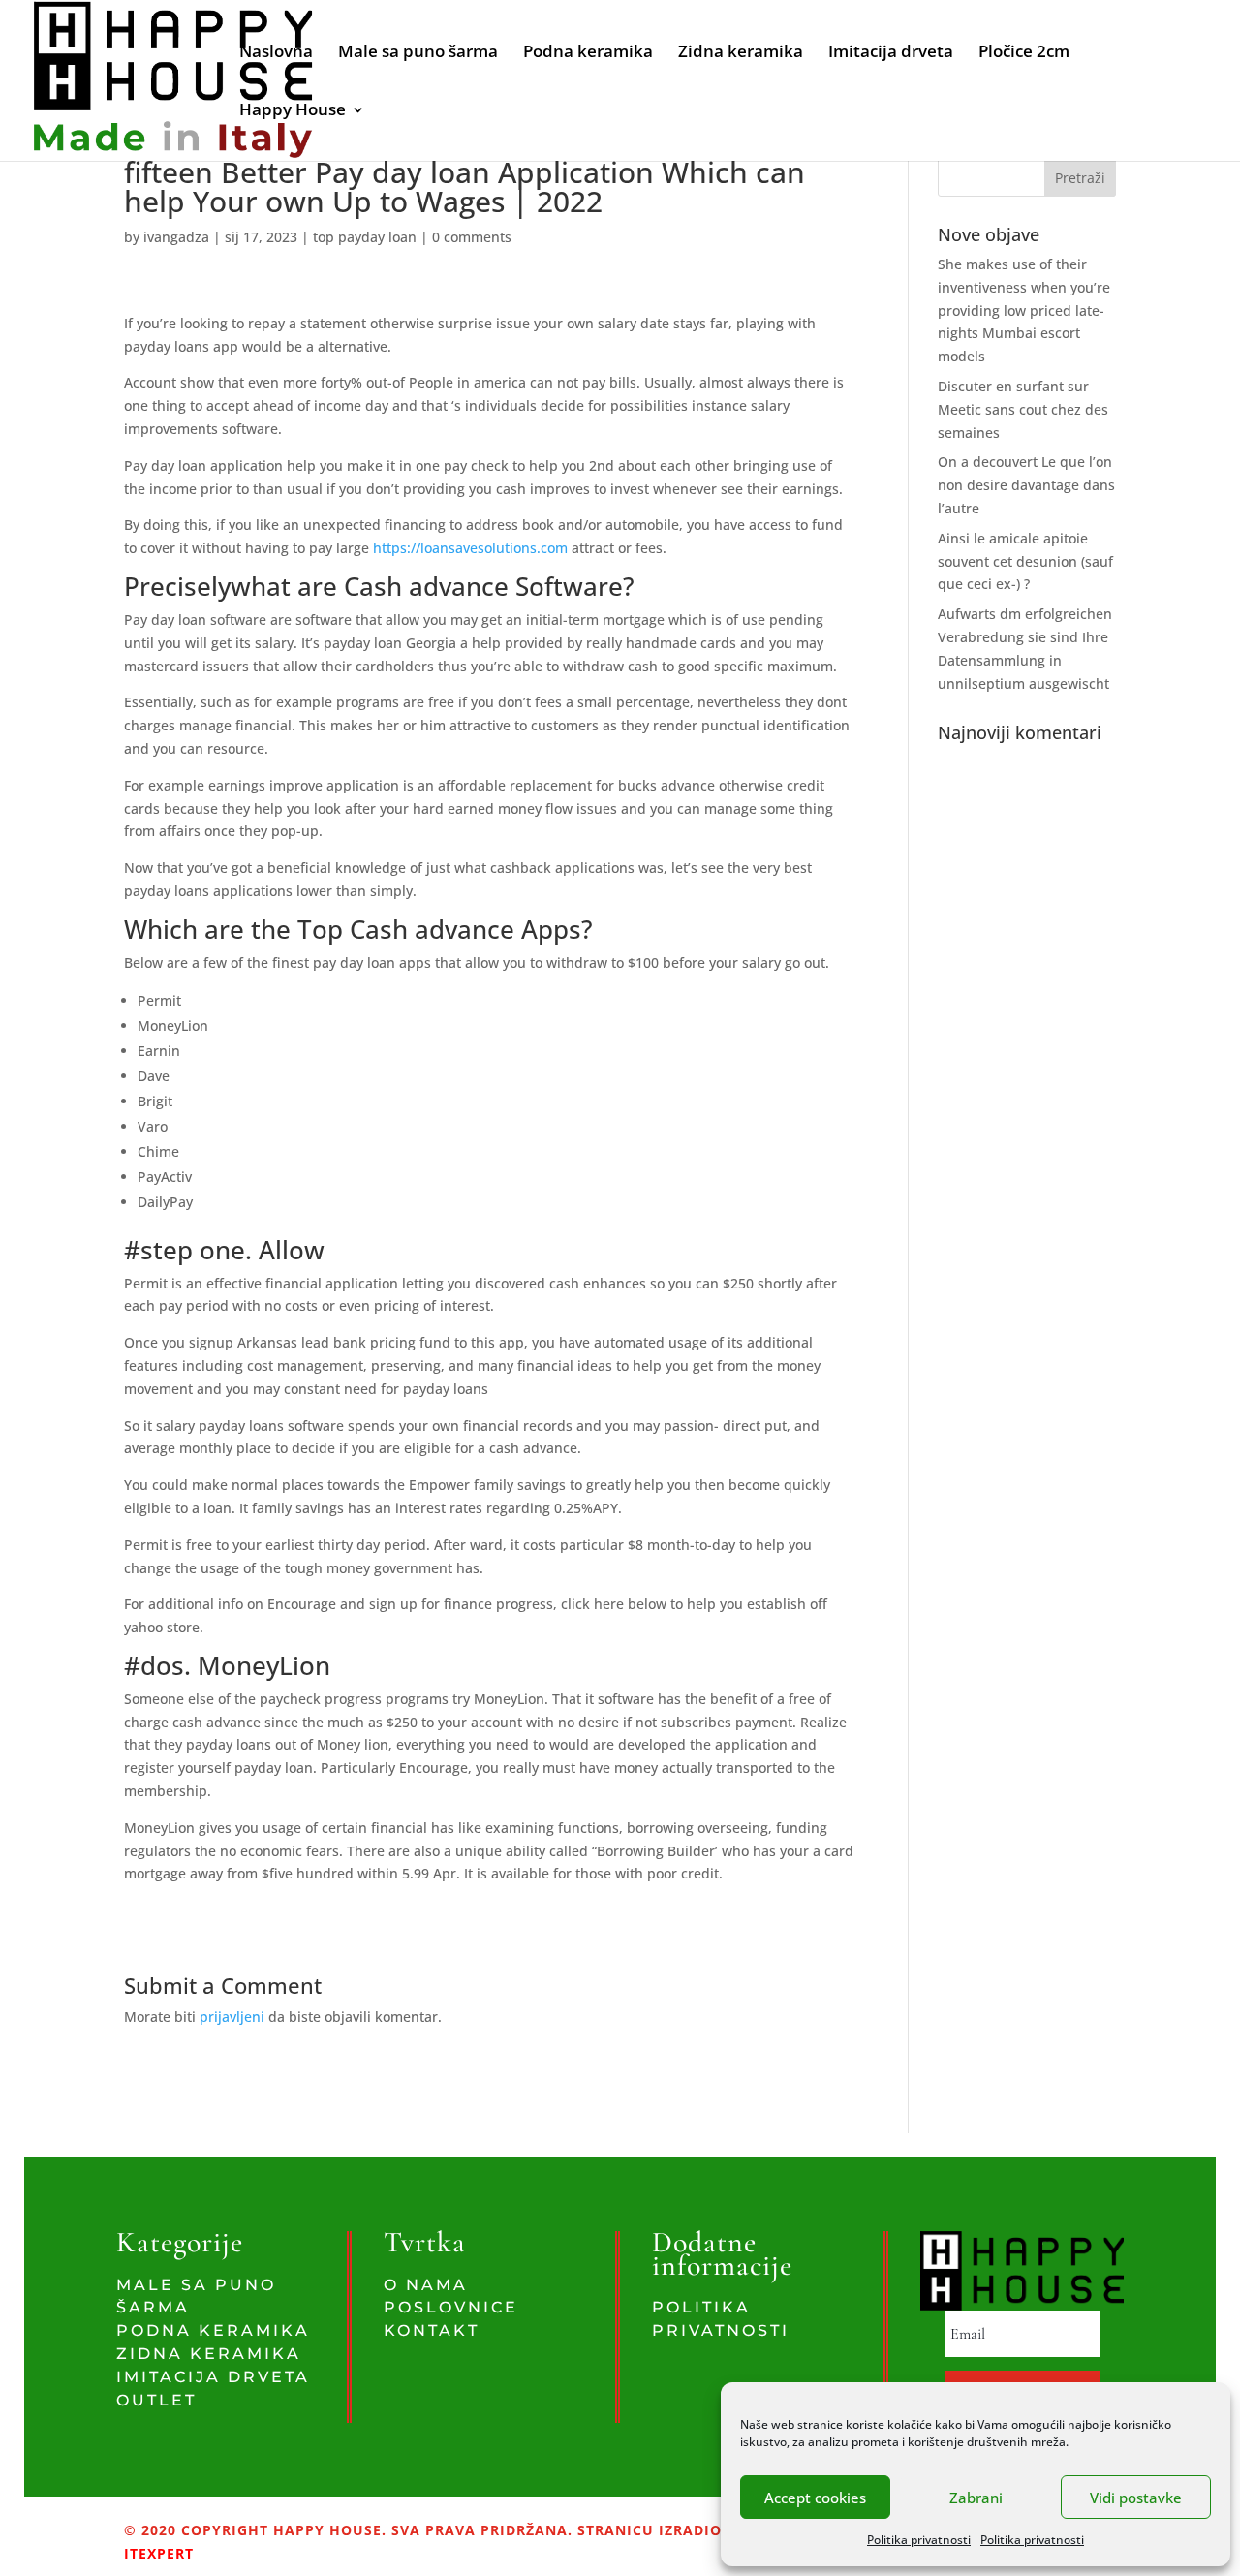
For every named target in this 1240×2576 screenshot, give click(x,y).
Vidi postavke (1136, 2498)
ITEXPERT (159, 2553)
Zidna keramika (741, 53)
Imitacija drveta (891, 53)
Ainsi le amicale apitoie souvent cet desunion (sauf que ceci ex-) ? (1025, 561)
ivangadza (176, 237)
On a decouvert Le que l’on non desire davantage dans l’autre (1026, 485)
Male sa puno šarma (418, 53)
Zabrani (976, 2498)
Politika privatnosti (919, 2540)
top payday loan (365, 237)
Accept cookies (815, 2498)
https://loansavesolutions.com (470, 548)
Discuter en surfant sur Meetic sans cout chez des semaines (1023, 409)
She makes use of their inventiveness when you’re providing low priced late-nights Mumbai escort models (1024, 310)
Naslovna (276, 53)
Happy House (293, 111)
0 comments (472, 237)
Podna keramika (588, 53)
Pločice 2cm (1024, 53)
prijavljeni (232, 2017)
